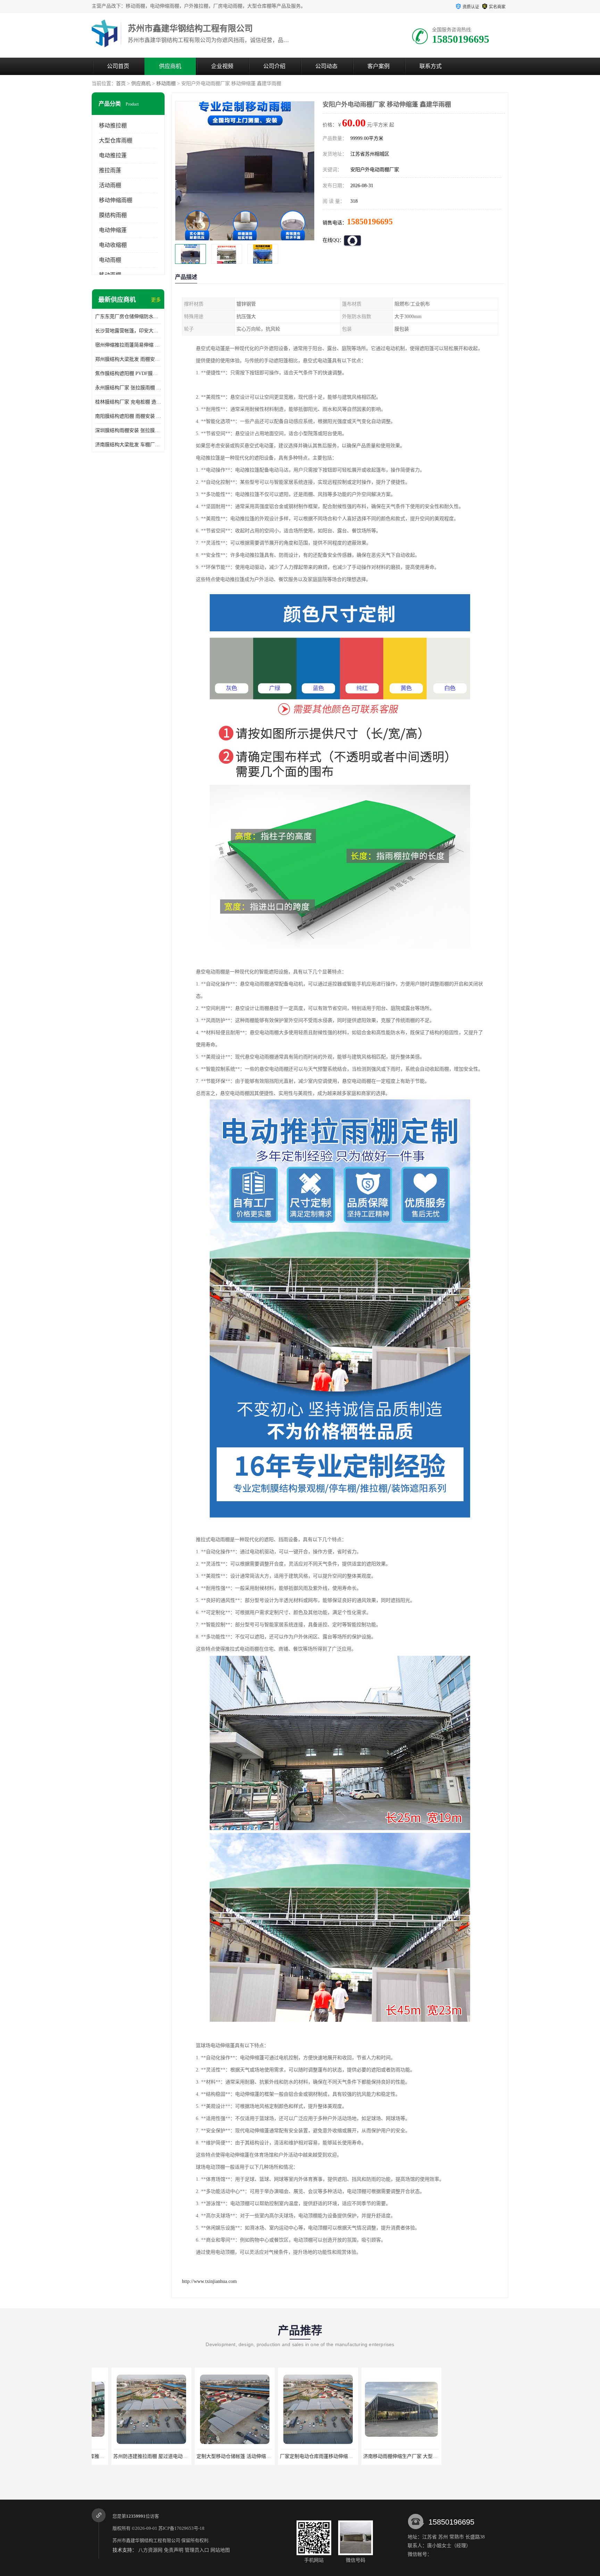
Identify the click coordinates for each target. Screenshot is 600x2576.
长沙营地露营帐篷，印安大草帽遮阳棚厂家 (128, 331)
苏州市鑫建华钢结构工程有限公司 (146, 2540)
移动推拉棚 (113, 126)
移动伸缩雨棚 (116, 200)
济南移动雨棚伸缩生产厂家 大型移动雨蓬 (305, 2456)
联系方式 (431, 66)
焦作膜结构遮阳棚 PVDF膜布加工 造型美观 (128, 373)
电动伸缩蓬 (113, 230)
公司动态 (326, 66)
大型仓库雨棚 (116, 140)
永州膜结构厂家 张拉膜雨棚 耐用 (128, 388)
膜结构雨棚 (113, 215)
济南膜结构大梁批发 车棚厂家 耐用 (128, 445)
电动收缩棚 (113, 245)
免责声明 (174, 2550)
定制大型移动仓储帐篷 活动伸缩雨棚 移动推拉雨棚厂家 (153, 2456)
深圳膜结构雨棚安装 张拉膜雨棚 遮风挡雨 (128, 430)
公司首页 (118, 66)
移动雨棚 (166, 84)
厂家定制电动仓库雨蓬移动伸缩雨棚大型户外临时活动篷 (237, 2456)
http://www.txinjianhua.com (209, 2281)
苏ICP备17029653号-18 (181, 2528)
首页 (121, 84)
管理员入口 (197, 2550)
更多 (156, 300)
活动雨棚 (110, 185)
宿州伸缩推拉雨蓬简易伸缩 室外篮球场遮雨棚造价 (128, 345)
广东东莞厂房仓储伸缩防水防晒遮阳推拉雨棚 (128, 317)
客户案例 (378, 66)
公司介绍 (274, 66)
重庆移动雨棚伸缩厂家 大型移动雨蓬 (466, 2456)
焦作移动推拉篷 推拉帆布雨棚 (382, 2456)
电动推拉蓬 (113, 155)
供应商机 (170, 66)
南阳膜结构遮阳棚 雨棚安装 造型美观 (128, 416)
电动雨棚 (110, 260)
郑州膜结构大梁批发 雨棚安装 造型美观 (128, 359)
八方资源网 (150, 2550)
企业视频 (222, 66)
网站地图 (220, 2550)
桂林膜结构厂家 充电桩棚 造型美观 (128, 402)
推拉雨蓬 (110, 170)
